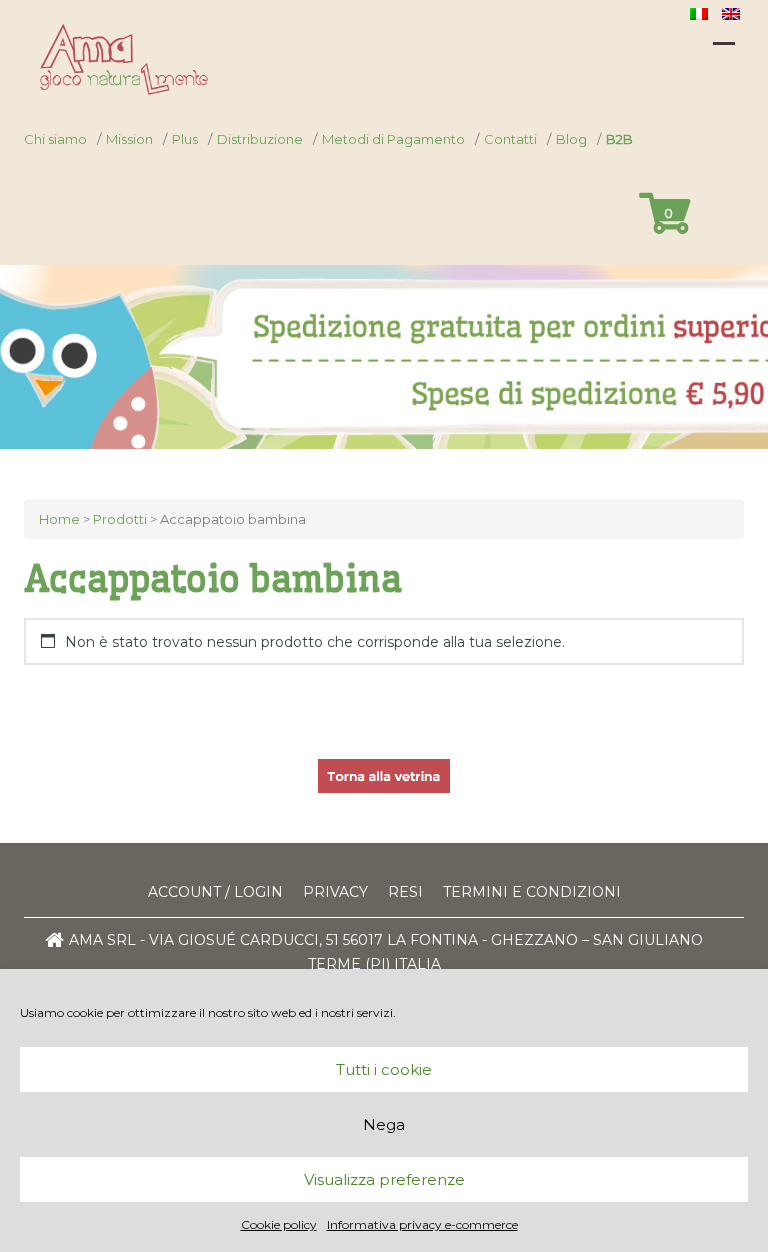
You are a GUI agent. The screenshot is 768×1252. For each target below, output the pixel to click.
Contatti (510, 139)
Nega (384, 1124)
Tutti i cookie (384, 1069)
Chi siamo (55, 139)
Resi (405, 892)
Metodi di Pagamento (393, 139)
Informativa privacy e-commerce (422, 1224)
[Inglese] (733, 13)
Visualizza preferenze (384, 1179)
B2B (619, 139)
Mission (129, 139)
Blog (571, 139)
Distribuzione (260, 139)
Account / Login (215, 892)
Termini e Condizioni (532, 892)
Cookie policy (279, 1224)
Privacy (335, 892)
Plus (185, 139)
